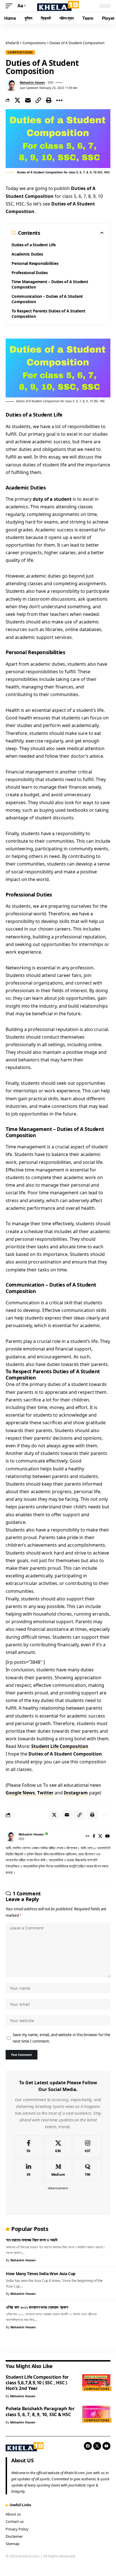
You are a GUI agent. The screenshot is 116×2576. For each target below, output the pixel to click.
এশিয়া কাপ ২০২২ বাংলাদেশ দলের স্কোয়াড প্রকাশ (37, 2307)
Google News (20, 1793)
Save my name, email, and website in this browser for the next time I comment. (62, 2038)
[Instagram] (88, 2147)
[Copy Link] (38, 100)
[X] (100, 1836)
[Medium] (58, 2170)
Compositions (20, 52)
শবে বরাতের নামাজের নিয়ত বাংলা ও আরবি (32, 2240)
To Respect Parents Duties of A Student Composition (48, 314)
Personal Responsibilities (35, 263)
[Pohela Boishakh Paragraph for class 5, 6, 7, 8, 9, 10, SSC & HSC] (96, 2414)
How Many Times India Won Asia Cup (41, 2274)
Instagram (76, 1793)
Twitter (45, 1793)
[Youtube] (106, 2446)
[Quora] (88, 2170)
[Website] (88, 1836)
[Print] (49, 100)
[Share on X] (17, 100)
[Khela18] (58, 6)
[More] (59, 100)
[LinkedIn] (28, 2170)
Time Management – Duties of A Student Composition (50, 284)
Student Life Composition (60, 1746)
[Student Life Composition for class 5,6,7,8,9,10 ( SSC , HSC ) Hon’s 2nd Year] (96, 2383)
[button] (10, 6)
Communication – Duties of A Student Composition (47, 299)
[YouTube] (108, 1836)
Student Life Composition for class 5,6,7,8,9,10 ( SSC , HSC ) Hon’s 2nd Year (37, 2383)
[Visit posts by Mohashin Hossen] (12, 85)
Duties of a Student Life (34, 245)
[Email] (28, 100)
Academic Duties (27, 254)
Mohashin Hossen (32, 82)
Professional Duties (30, 273)
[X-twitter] (97, 2446)
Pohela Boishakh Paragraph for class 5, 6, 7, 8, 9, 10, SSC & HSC (40, 2411)
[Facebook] (94, 1836)
